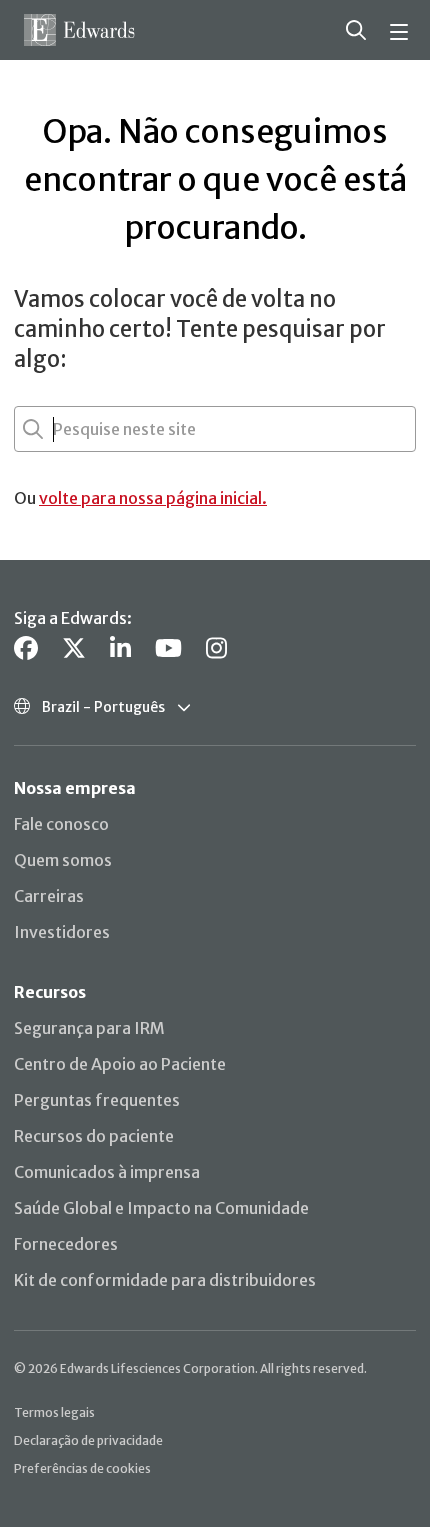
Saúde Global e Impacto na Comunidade (161, 1208)
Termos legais (54, 1412)
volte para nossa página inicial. (153, 498)
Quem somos (63, 860)
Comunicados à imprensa (107, 1172)
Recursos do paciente (94, 1136)
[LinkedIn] (120, 648)
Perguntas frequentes (97, 1100)
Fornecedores (66, 1244)
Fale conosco (61, 824)
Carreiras (49, 896)
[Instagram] (216, 648)
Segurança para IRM (89, 1028)
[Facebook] (26, 648)
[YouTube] (168, 648)
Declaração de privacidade (88, 1440)
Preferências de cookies (82, 1468)
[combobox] (55, 429)
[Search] (356, 30)
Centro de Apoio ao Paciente (120, 1064)
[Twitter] (74, 648)
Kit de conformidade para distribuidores (165, 1280)
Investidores (62, 932)
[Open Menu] (402, 30)
